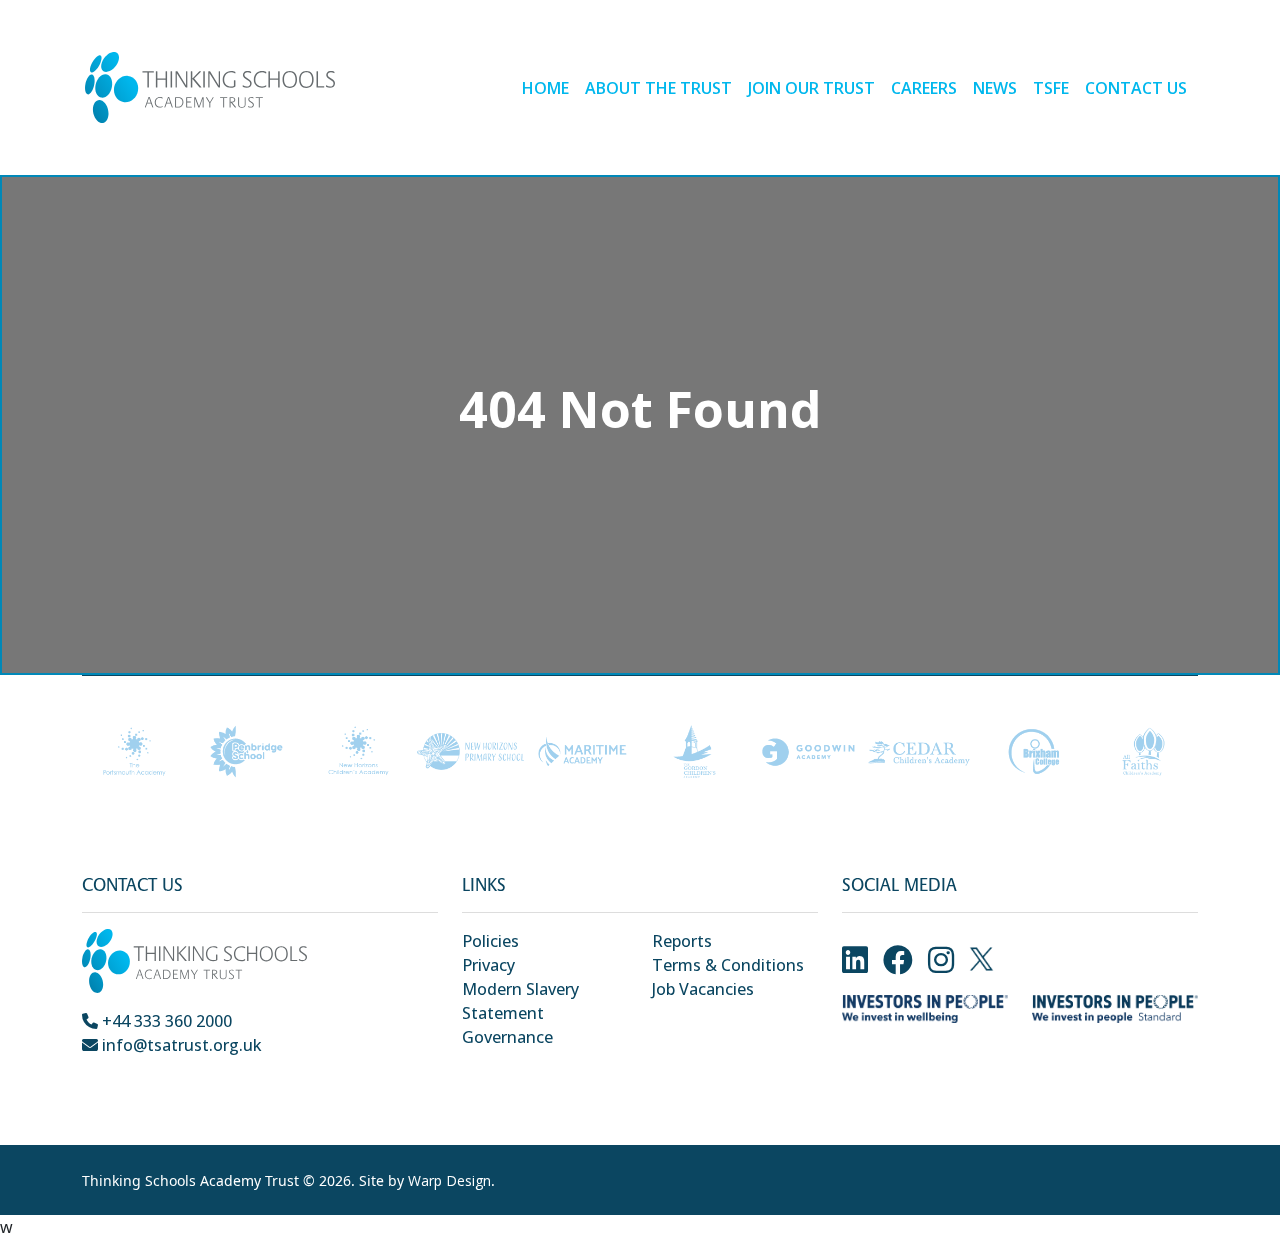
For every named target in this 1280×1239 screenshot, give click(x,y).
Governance (507, 1037)
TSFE (1051, 88)
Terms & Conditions (728, 965)
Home (545, 88)
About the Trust (658, 88)
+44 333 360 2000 (165, 1021)
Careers (924, 88)
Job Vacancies (703, 989)
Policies (490, 941)
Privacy (488, 965)
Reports (682, 941)
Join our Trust (811, 88)
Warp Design (449, 1180)
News (995, 88)
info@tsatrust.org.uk (180, 1045)
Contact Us (1136, 88)
